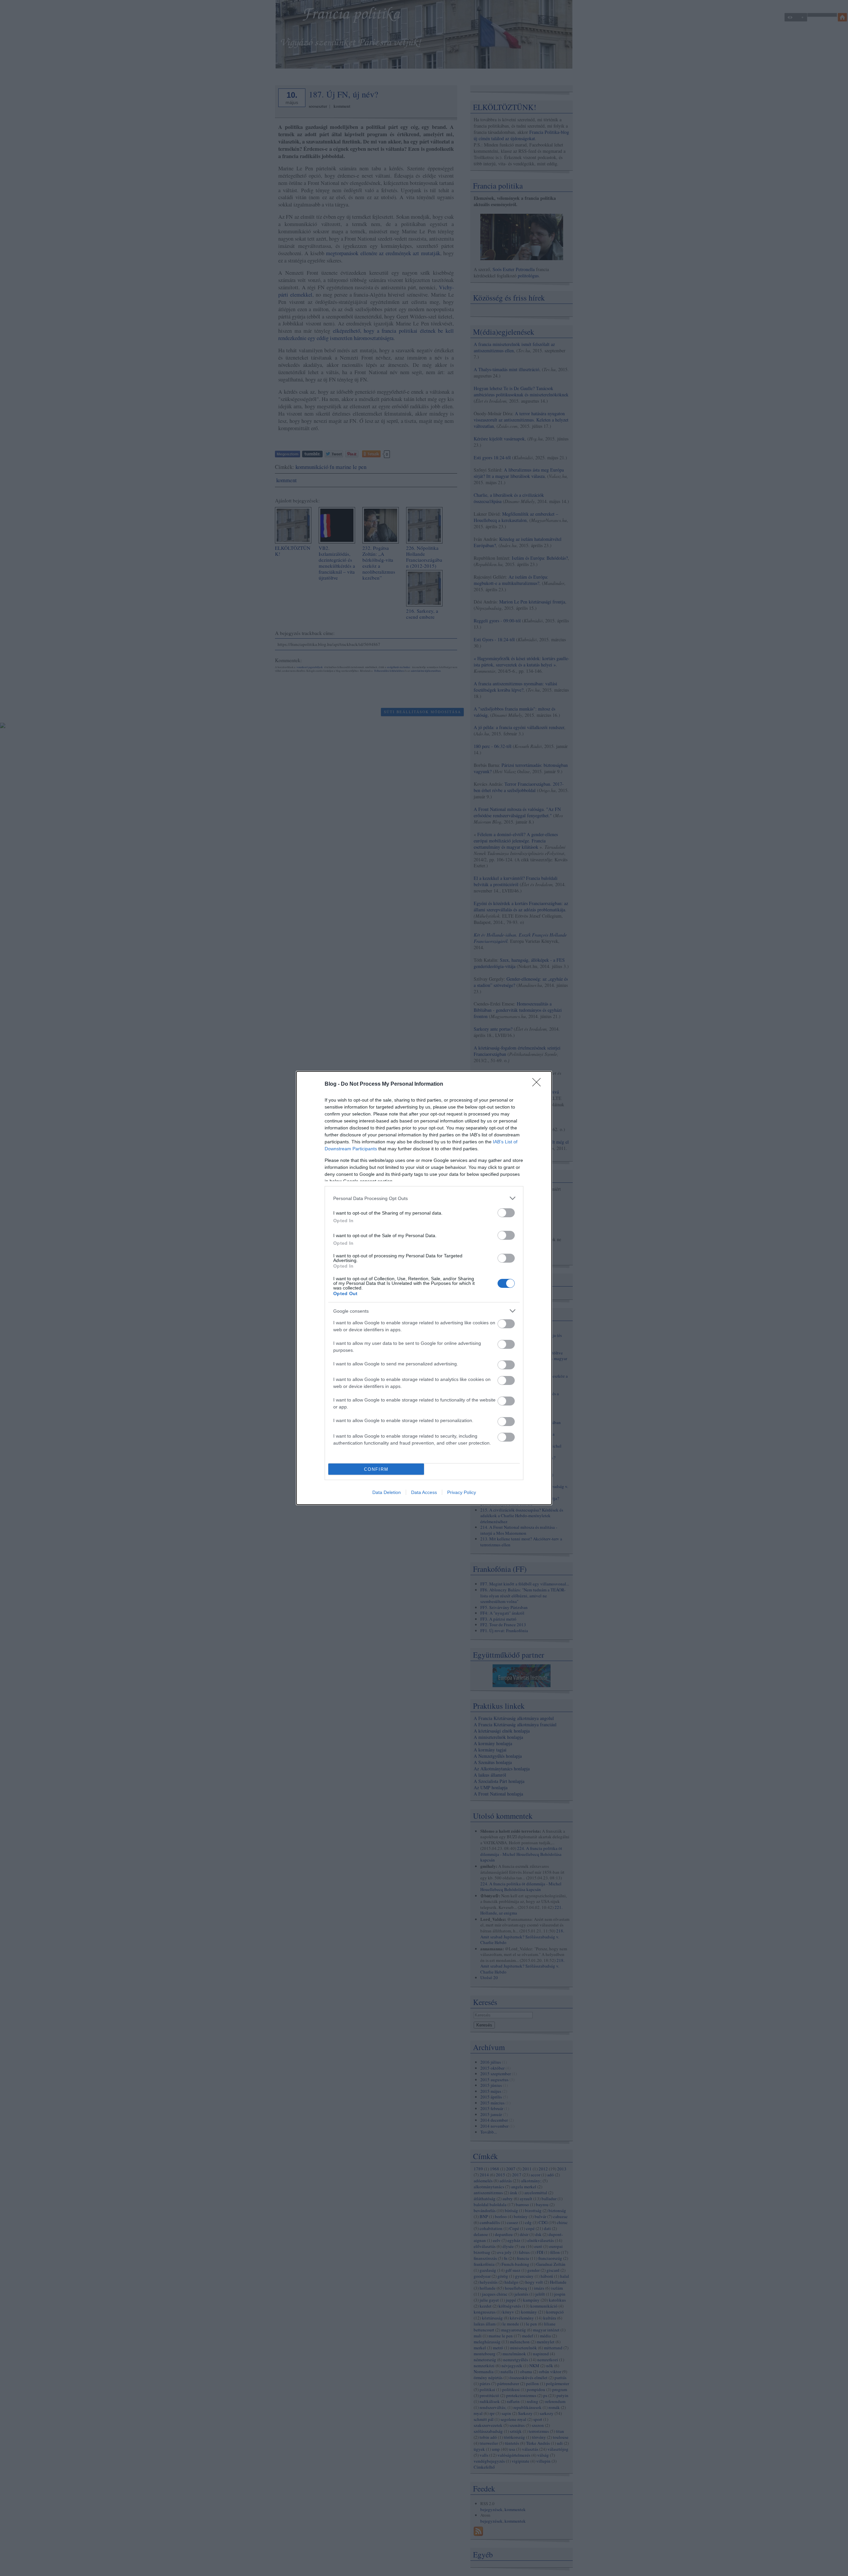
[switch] (506, 1213)
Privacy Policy (462, 1492)
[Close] (539, 1084)
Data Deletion (387, 1492)
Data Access (424, 1492)
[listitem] (424, 1198)
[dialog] (424, 1288)
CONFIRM (376, 1469)
